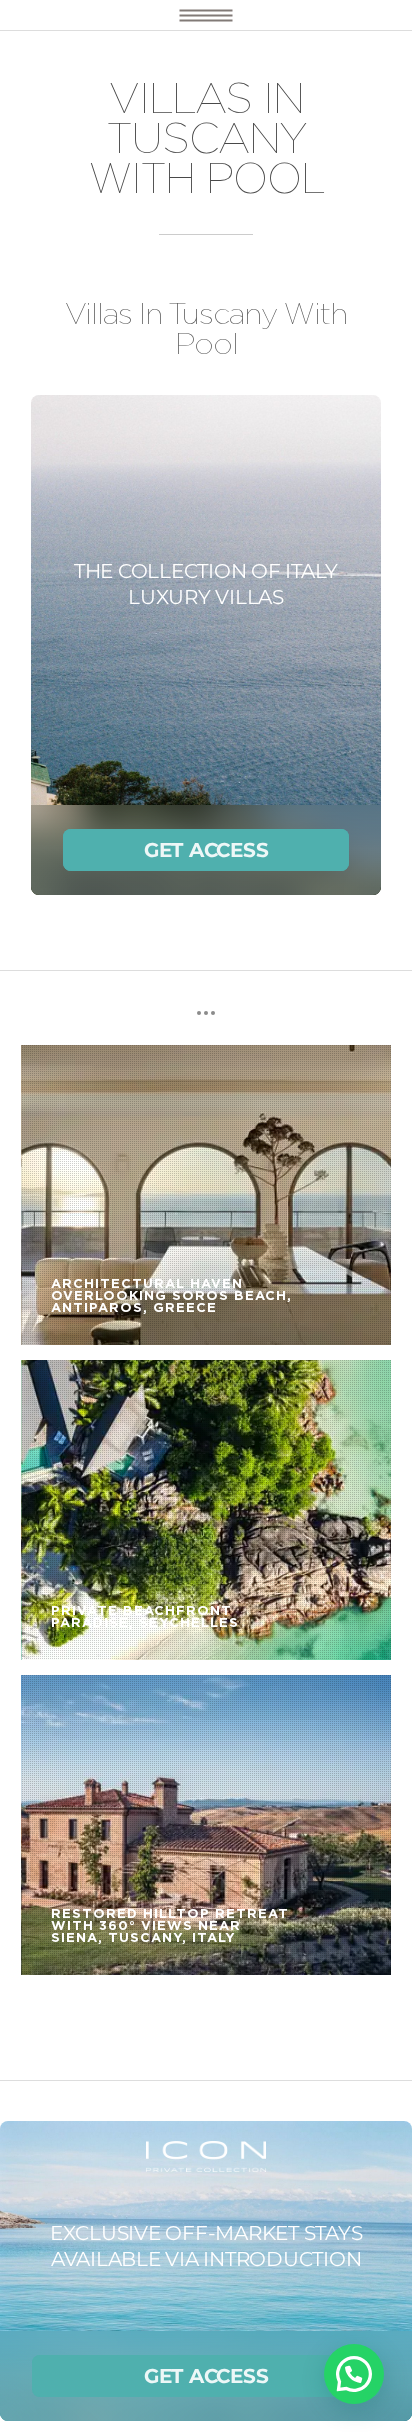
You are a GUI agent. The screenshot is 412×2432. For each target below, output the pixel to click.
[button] (354, 2374)
